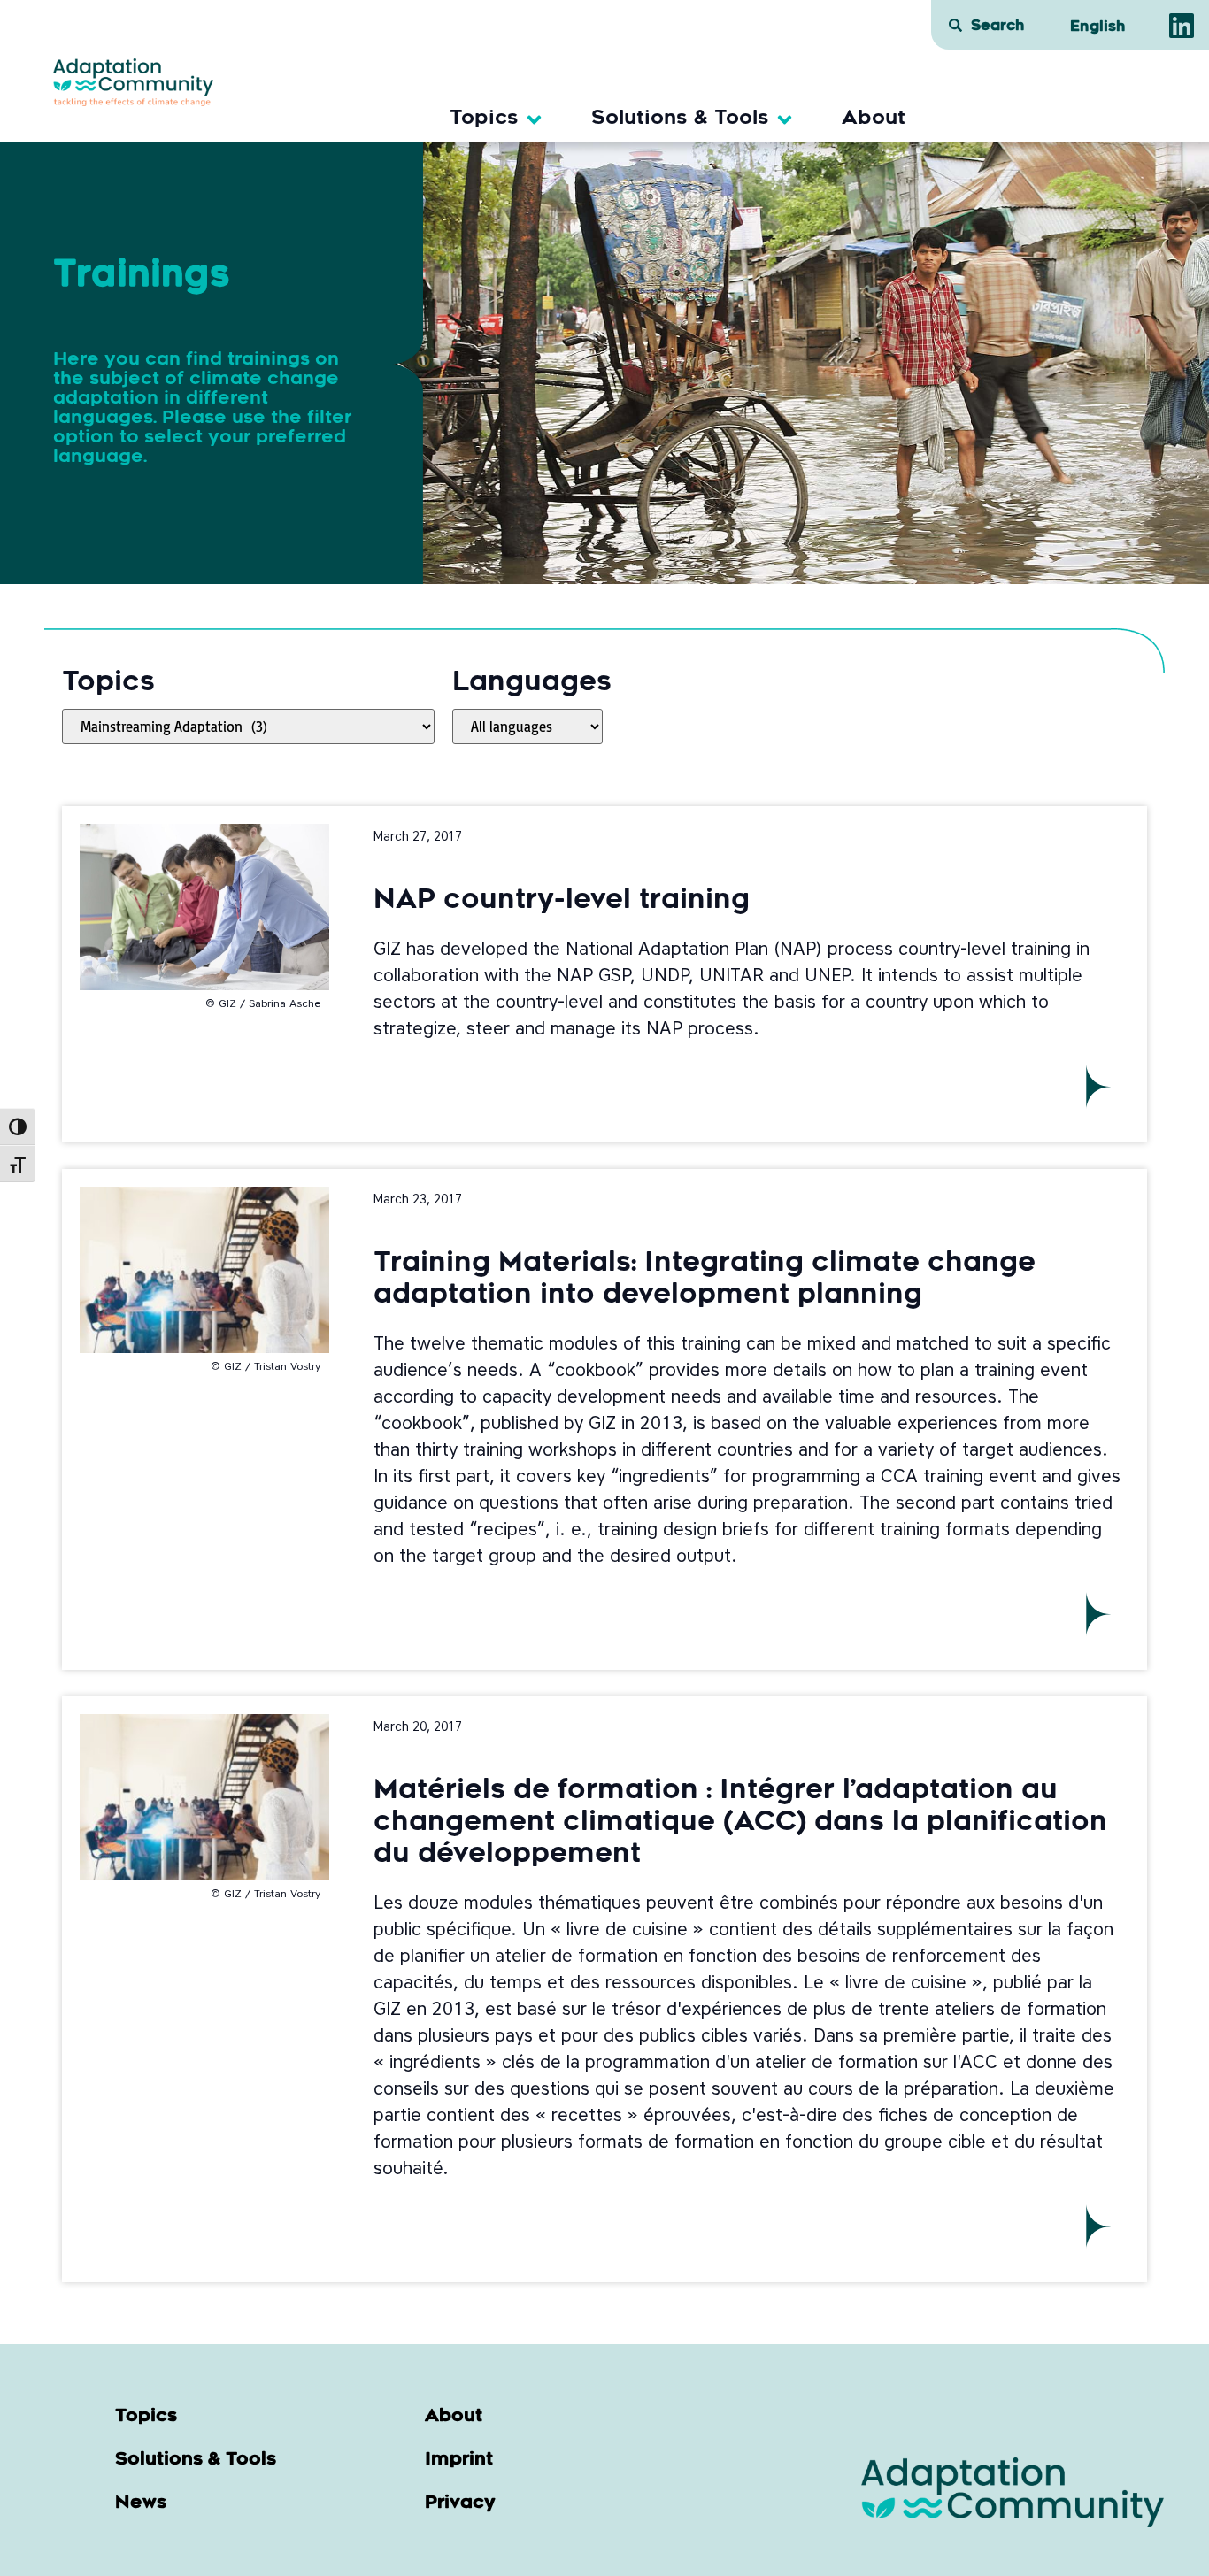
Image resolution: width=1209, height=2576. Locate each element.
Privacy (460, 2503)
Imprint (459, 2460)
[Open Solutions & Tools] (785, 120)
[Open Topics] (534, 120)
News (141, 2503)
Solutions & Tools (196, 2460)
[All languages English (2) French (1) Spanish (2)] (527, 727)
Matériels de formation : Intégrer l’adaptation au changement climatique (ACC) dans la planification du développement (740, 1824)
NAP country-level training (562, 902)
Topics (146, 2417)
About (454, 2417)
